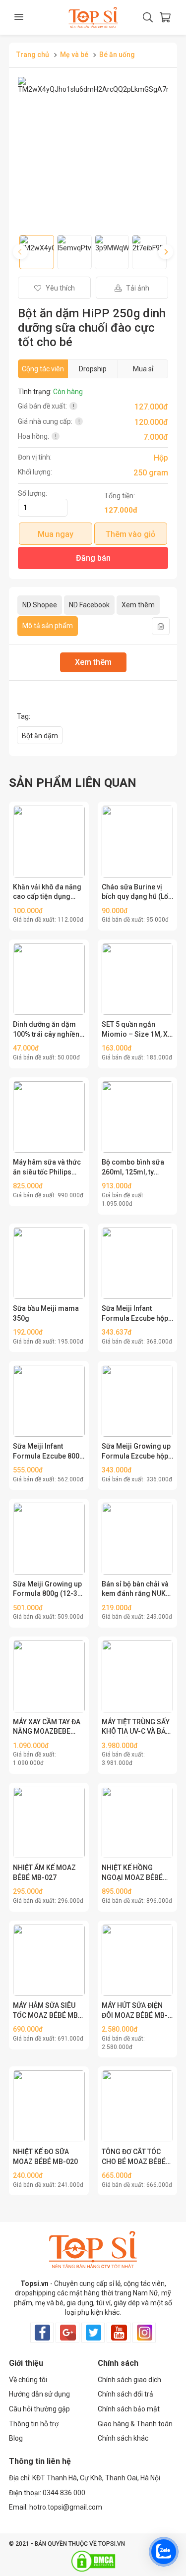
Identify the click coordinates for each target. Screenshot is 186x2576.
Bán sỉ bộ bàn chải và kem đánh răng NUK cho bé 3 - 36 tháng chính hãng (135, 1589)
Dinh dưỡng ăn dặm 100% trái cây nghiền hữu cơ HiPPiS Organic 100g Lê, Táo (47, 1030)
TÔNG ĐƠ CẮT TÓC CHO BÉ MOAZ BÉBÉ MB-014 (134, 2157)
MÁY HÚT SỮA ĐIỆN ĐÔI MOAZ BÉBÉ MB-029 (135, 2011)
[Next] (166, 252)
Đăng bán (93, 558)
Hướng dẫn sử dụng (39, 2394)
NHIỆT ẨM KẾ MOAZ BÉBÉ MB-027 (44, 1873)
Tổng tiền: (120, 496)
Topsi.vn (34, 2283)
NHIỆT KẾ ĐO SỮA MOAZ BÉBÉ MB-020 (45, 2157)
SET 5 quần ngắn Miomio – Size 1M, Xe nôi (137, 1030)
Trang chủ (33, 55)
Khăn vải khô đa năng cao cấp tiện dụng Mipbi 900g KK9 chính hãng (48, 892)
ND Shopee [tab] (40, 605)
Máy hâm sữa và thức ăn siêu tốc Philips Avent (47, 1168)
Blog (16, 2438)
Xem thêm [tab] (138, 605)
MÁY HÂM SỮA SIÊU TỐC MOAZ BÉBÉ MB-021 (47, 2011)
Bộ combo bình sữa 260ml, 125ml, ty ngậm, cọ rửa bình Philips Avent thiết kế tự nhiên (135, 1168)
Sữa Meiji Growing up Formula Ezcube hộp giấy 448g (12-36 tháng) (136, 1452)
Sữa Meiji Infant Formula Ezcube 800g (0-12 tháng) (48, 1452)
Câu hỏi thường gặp (39, 2409)
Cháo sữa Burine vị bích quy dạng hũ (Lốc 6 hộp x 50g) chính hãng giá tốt (137, 892)
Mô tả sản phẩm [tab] (48, 626)
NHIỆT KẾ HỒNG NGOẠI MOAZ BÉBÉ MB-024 (132, 1873)
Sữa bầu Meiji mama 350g (46, 1313)
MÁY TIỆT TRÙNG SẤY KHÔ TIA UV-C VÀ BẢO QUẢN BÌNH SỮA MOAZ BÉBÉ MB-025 (136, 1727)
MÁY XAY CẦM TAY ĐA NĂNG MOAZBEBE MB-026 (47, 1727)
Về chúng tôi (28, 2380)
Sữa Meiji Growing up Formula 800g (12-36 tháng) (47, 1589)
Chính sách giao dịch (129, 2380)
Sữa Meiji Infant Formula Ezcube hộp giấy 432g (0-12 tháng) (135, 1314)
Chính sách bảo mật (129, 2409)
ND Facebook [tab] (89, 605)
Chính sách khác (123, 2438)
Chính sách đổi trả (125, 2394)
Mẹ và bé (75, 55)
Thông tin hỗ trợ (34, 2424)
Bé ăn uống (117, 55)
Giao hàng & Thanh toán (135, 2424)
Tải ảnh (137, 288)
